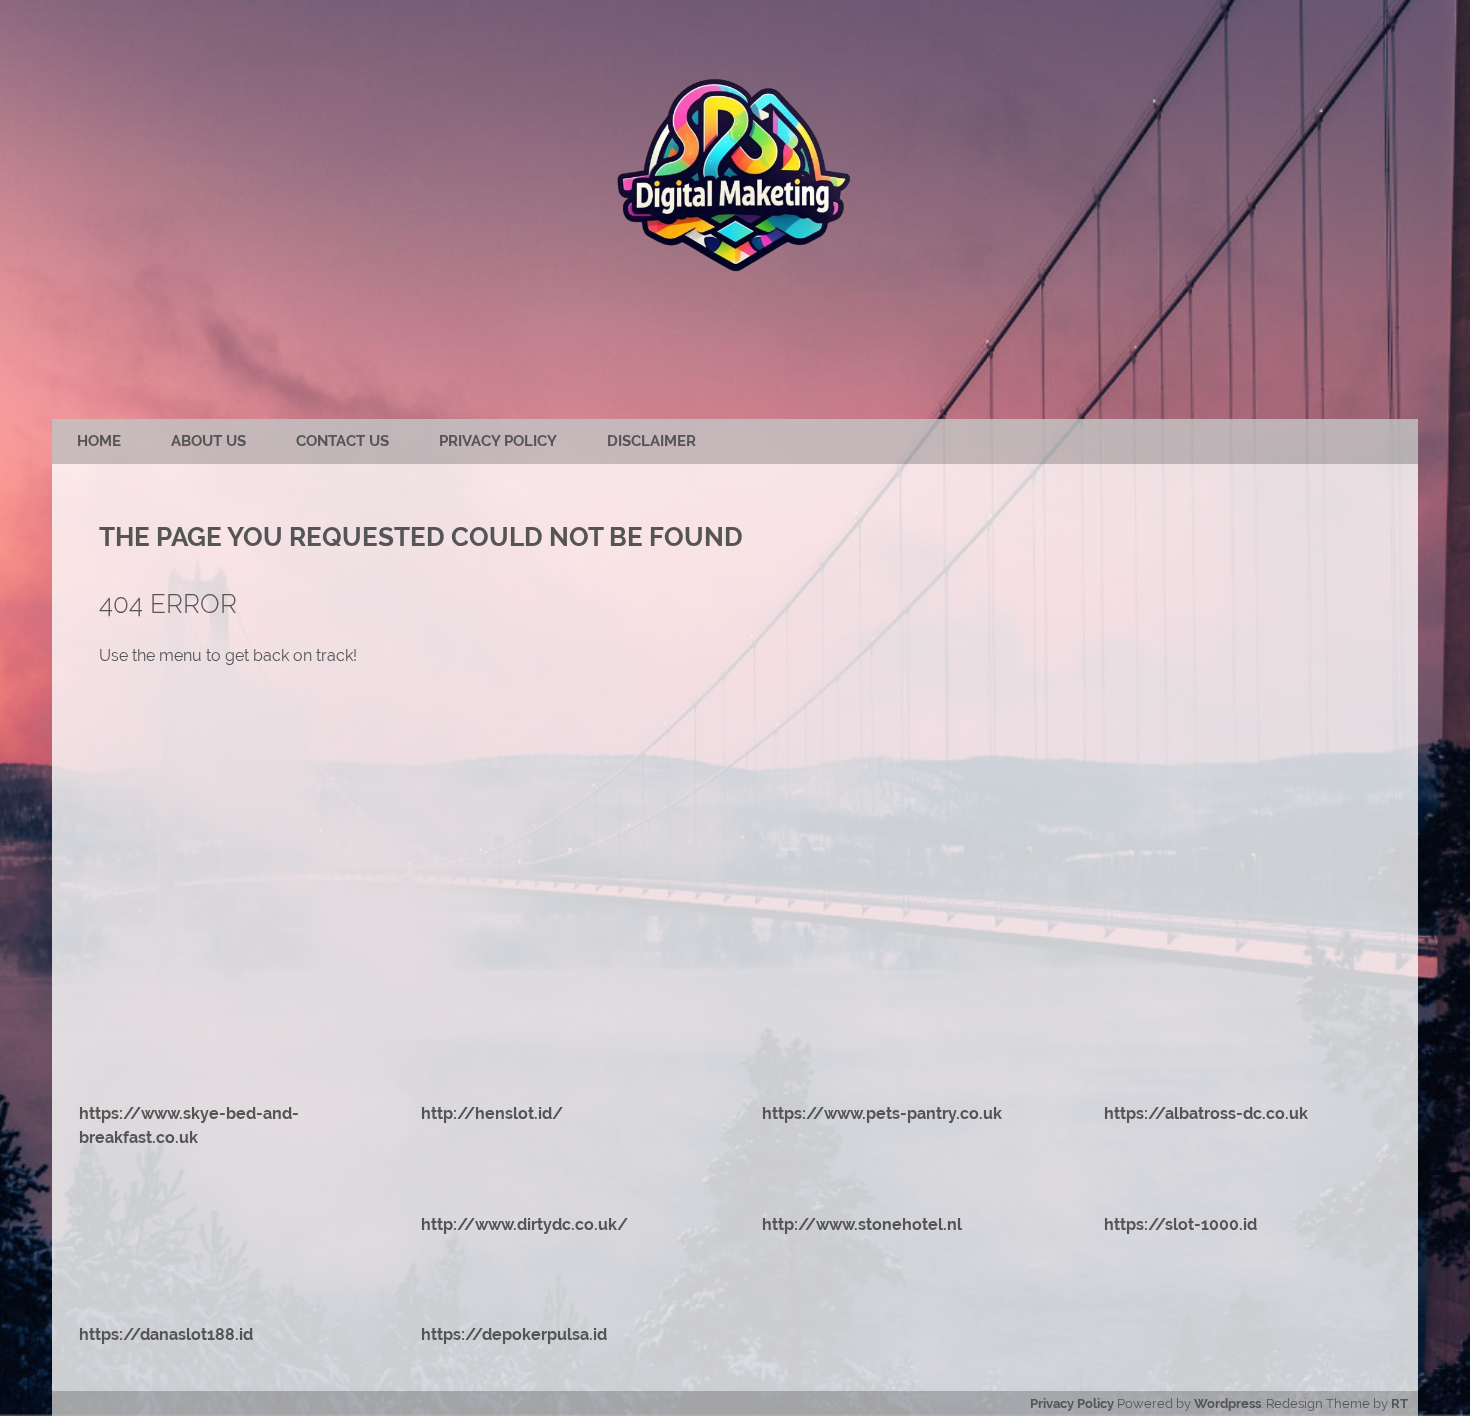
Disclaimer (651, 441)
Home (99, 441)
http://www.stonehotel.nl (862, 1224)
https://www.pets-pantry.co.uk (882, 1113)
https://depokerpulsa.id (514, 1334)
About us (208, 441)
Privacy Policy (498, 441)
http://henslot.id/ (492, 1113)
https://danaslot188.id (166, 1334)
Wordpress (1227, 1403)
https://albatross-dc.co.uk (1206, 1113)
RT (1399, 1403)
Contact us (342, 441)
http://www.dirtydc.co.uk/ (524, 1224)
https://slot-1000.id (1180, 1224)
